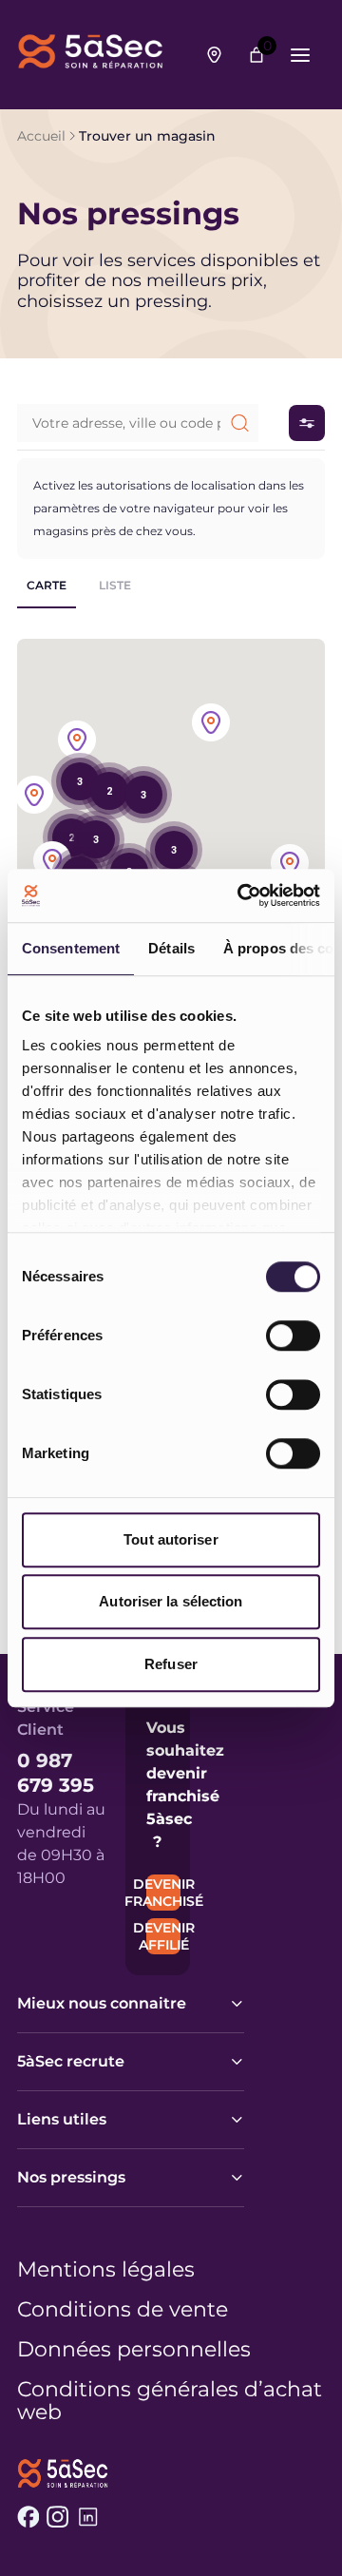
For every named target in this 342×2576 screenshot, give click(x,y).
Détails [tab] (171, 948)
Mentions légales (106, 2270)
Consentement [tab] (71, 948)
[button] (52, 862)
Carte (47, 585)
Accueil (41, 136)
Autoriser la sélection (171, 1601)
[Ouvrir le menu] (300, 55)
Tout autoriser (171, 1539)
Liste (115, 585)
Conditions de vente (123, 2310)
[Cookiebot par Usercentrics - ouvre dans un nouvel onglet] (241, 895)
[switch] (293, 1336)
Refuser (171, 1664)
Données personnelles (134, 2350)
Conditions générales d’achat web (170, 2401)
